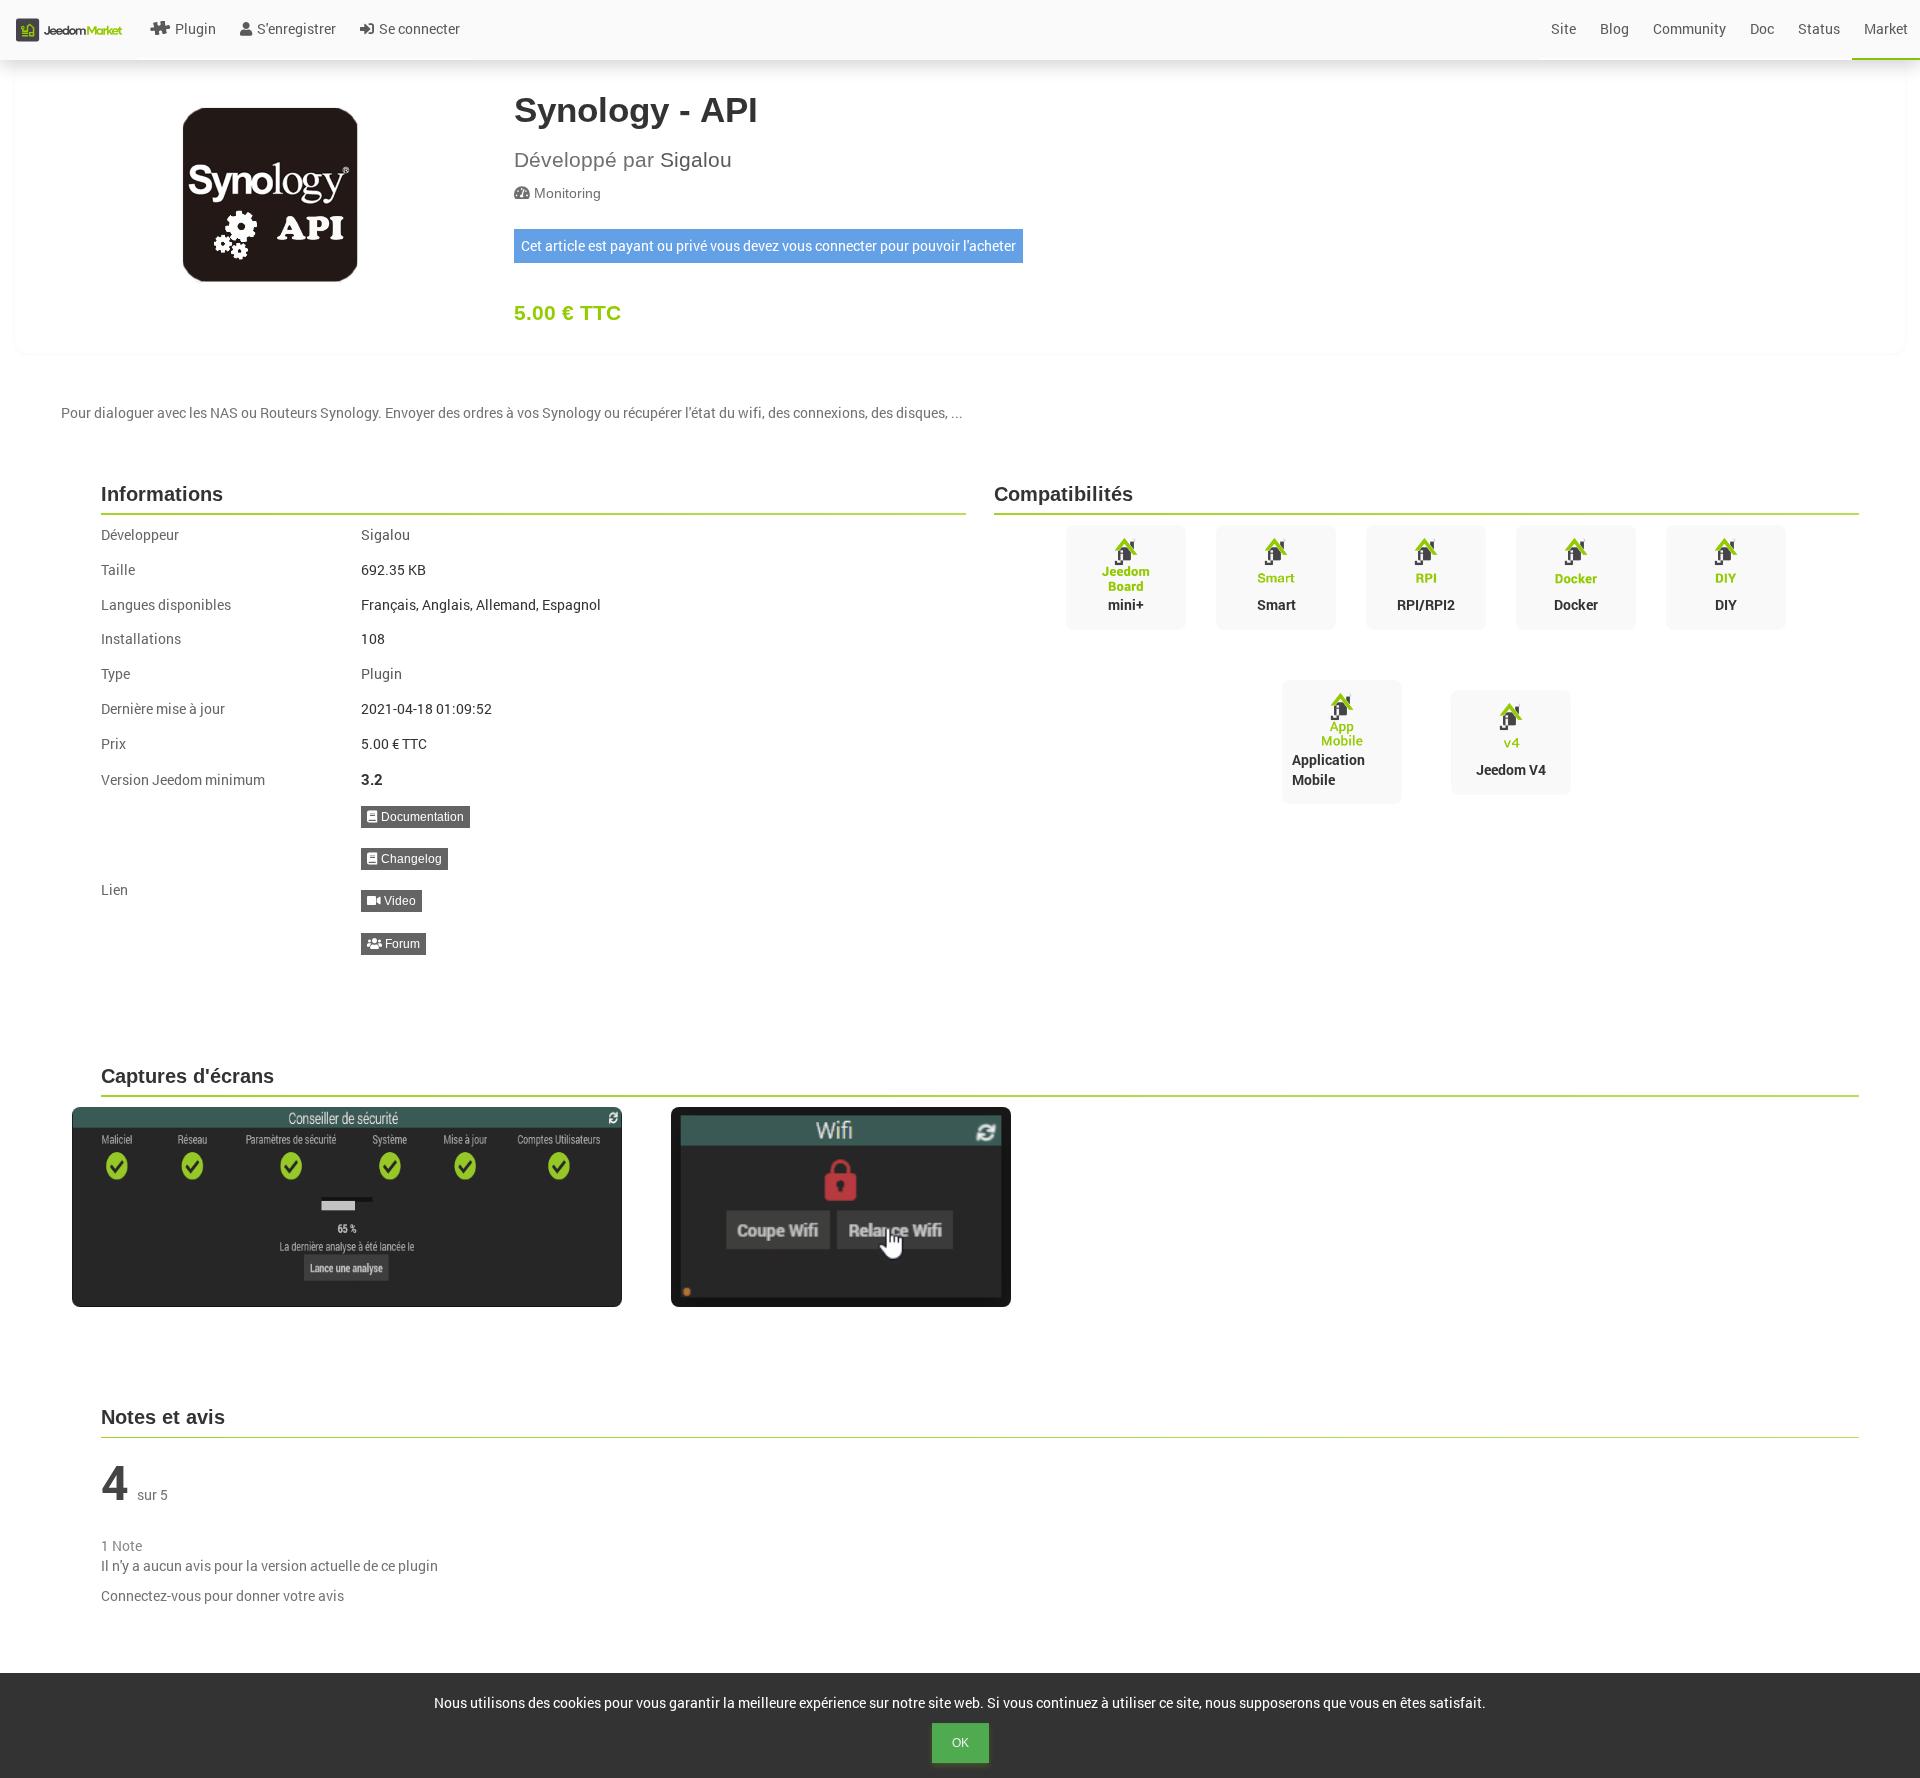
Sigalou (696, 159)
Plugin (195, 28)
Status (1819, 28)
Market (1886, 28)
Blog (1614, 28)
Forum (401, 944)
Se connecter (419, 28)
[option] (361, 1207)
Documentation (421, 817)
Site (1563, 28)
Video (398, 901)
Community (1689, 28)
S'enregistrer (296, 28)
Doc (1762, 28)
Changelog (410, 859)
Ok (960, 1743)
